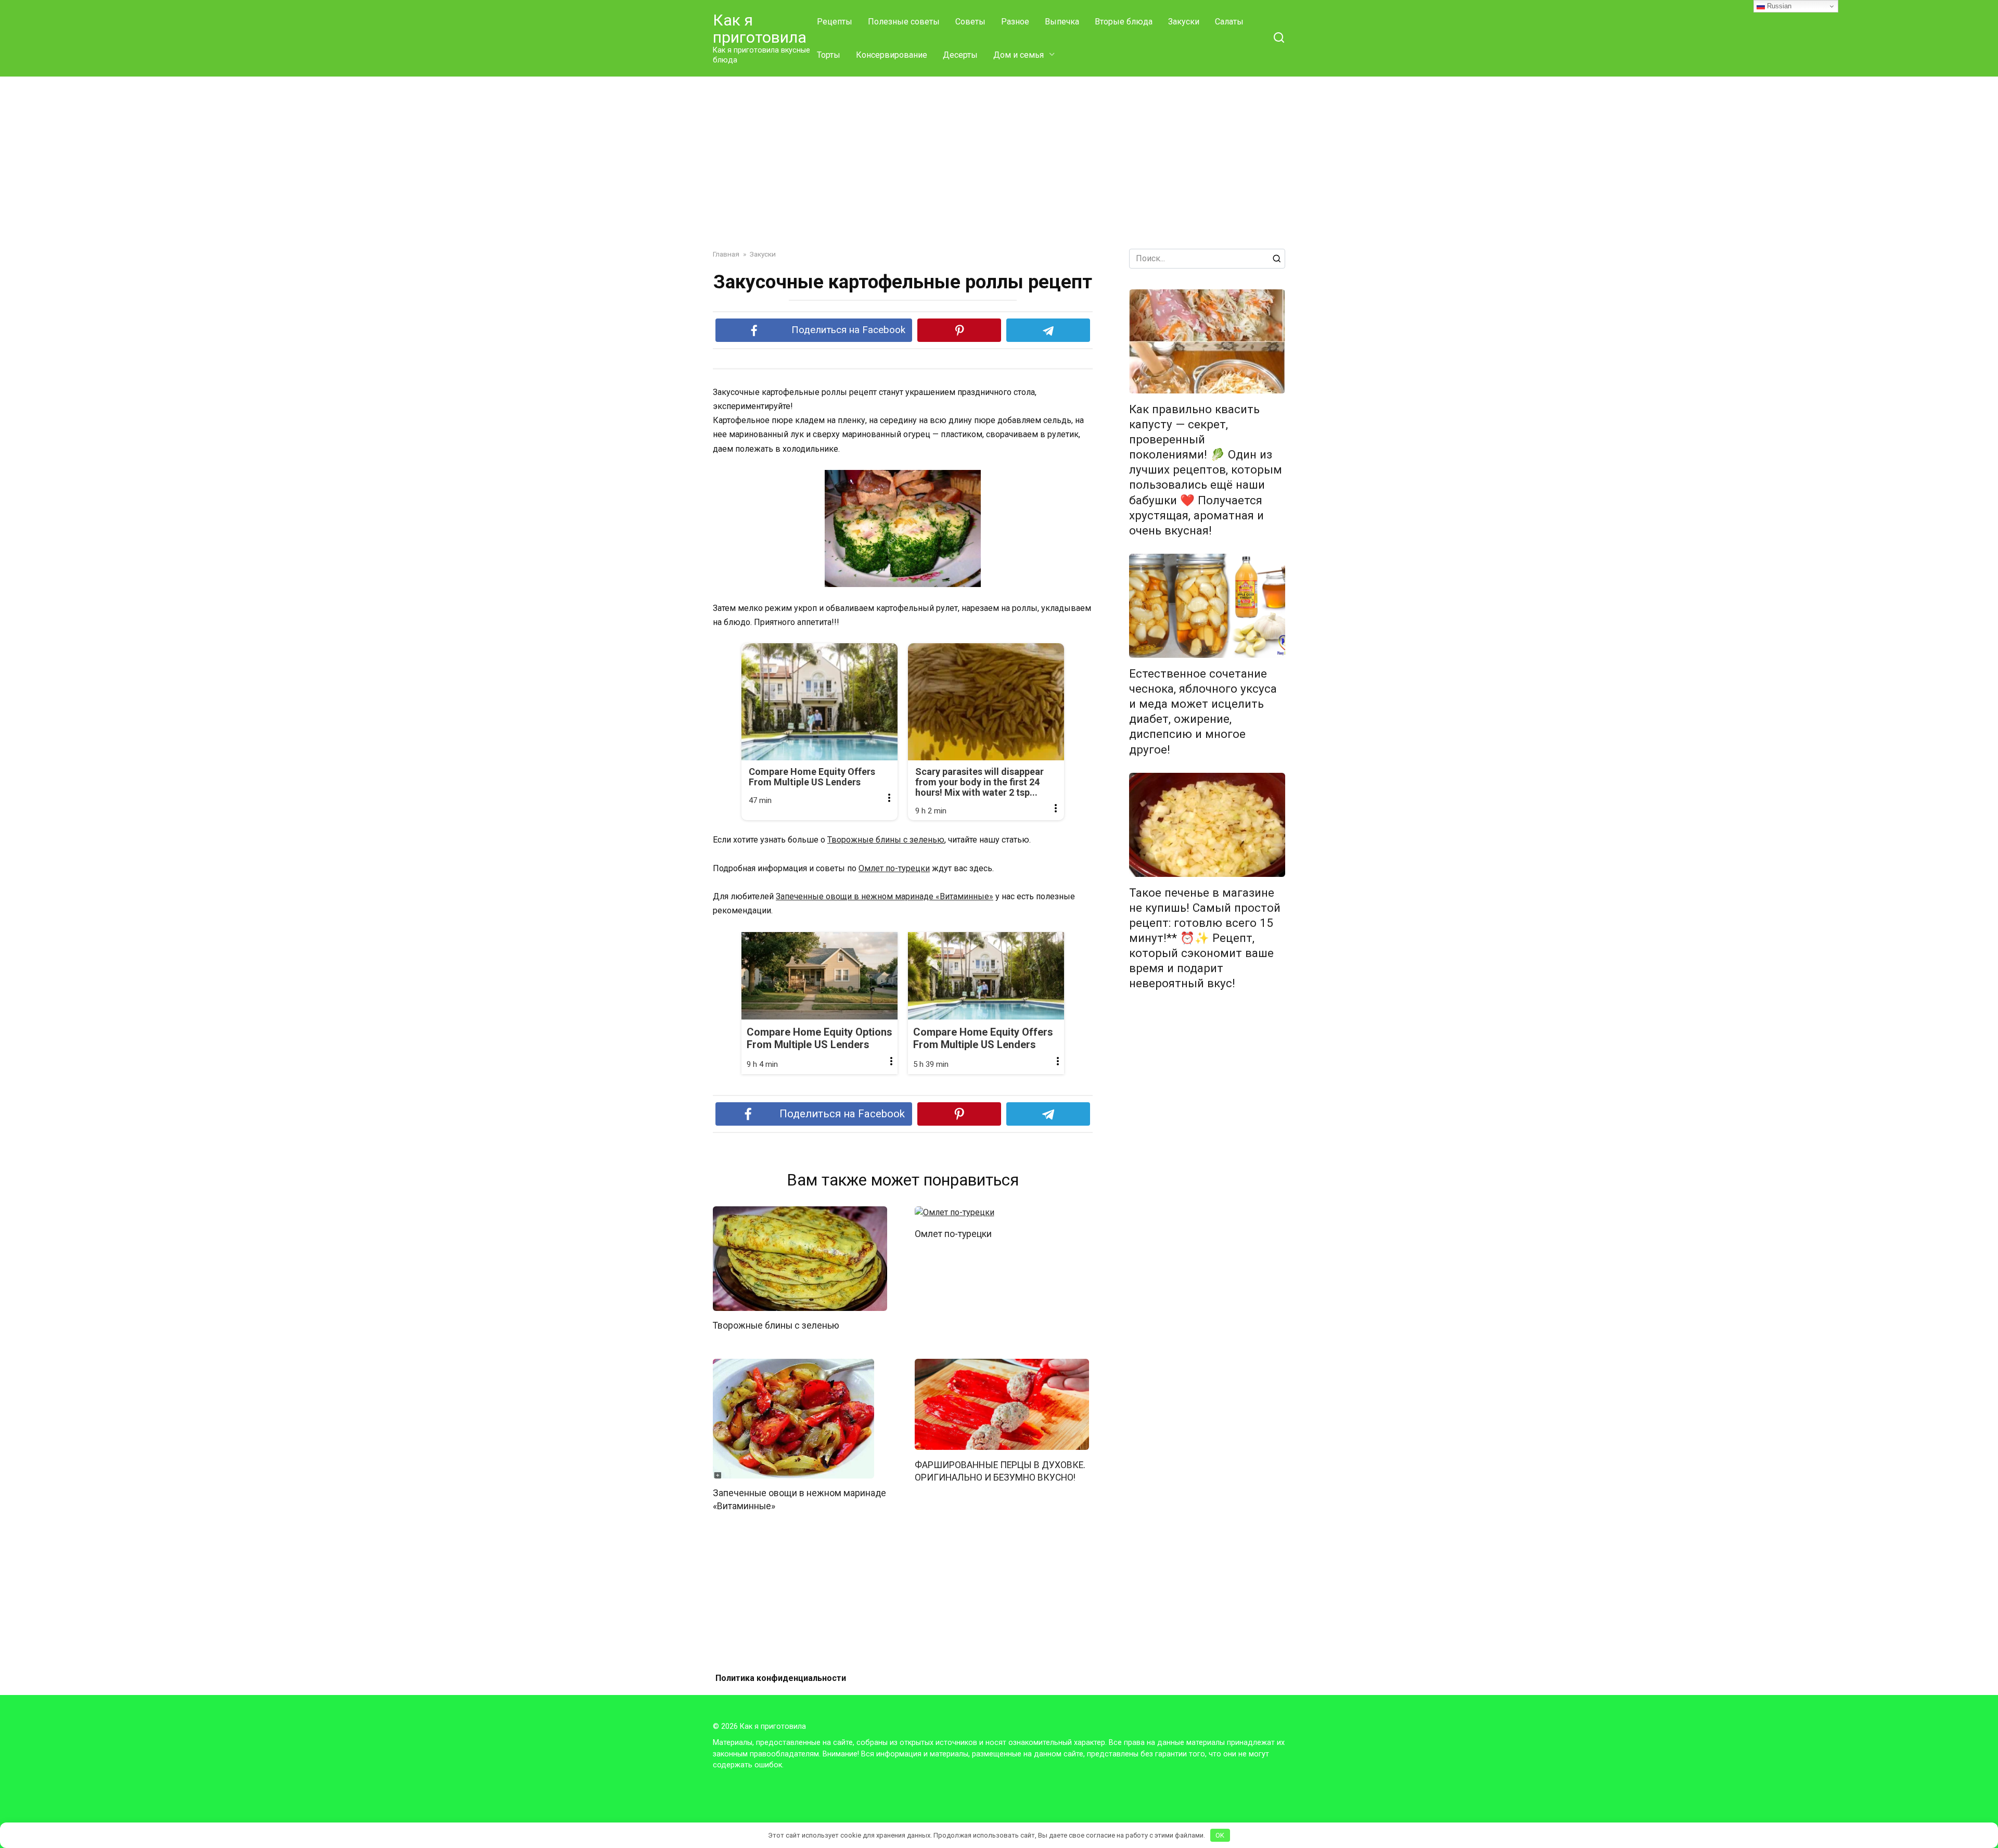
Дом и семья (1019, 55)
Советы (970, 22)
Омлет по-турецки (894, 868)
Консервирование (892, 55)
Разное (1015, 22)
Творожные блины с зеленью (886, 840)
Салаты (1229, 22)
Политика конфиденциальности (781, 1678)
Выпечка (1062, 22)
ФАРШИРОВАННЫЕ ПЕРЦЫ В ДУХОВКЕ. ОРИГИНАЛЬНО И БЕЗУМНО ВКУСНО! (1000, 1471)
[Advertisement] (999, 155)
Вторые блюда (1124, 22)
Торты (829, 55)
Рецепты (835, 22)
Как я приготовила (760, 29)
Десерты (960, 55)
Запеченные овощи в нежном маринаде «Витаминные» (885, 896)
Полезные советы (904, 22)
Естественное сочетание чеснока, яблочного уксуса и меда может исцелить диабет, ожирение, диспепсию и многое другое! (1203, 711)
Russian (1778, 6)
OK (1220, 1835)
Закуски (1184, 22)
